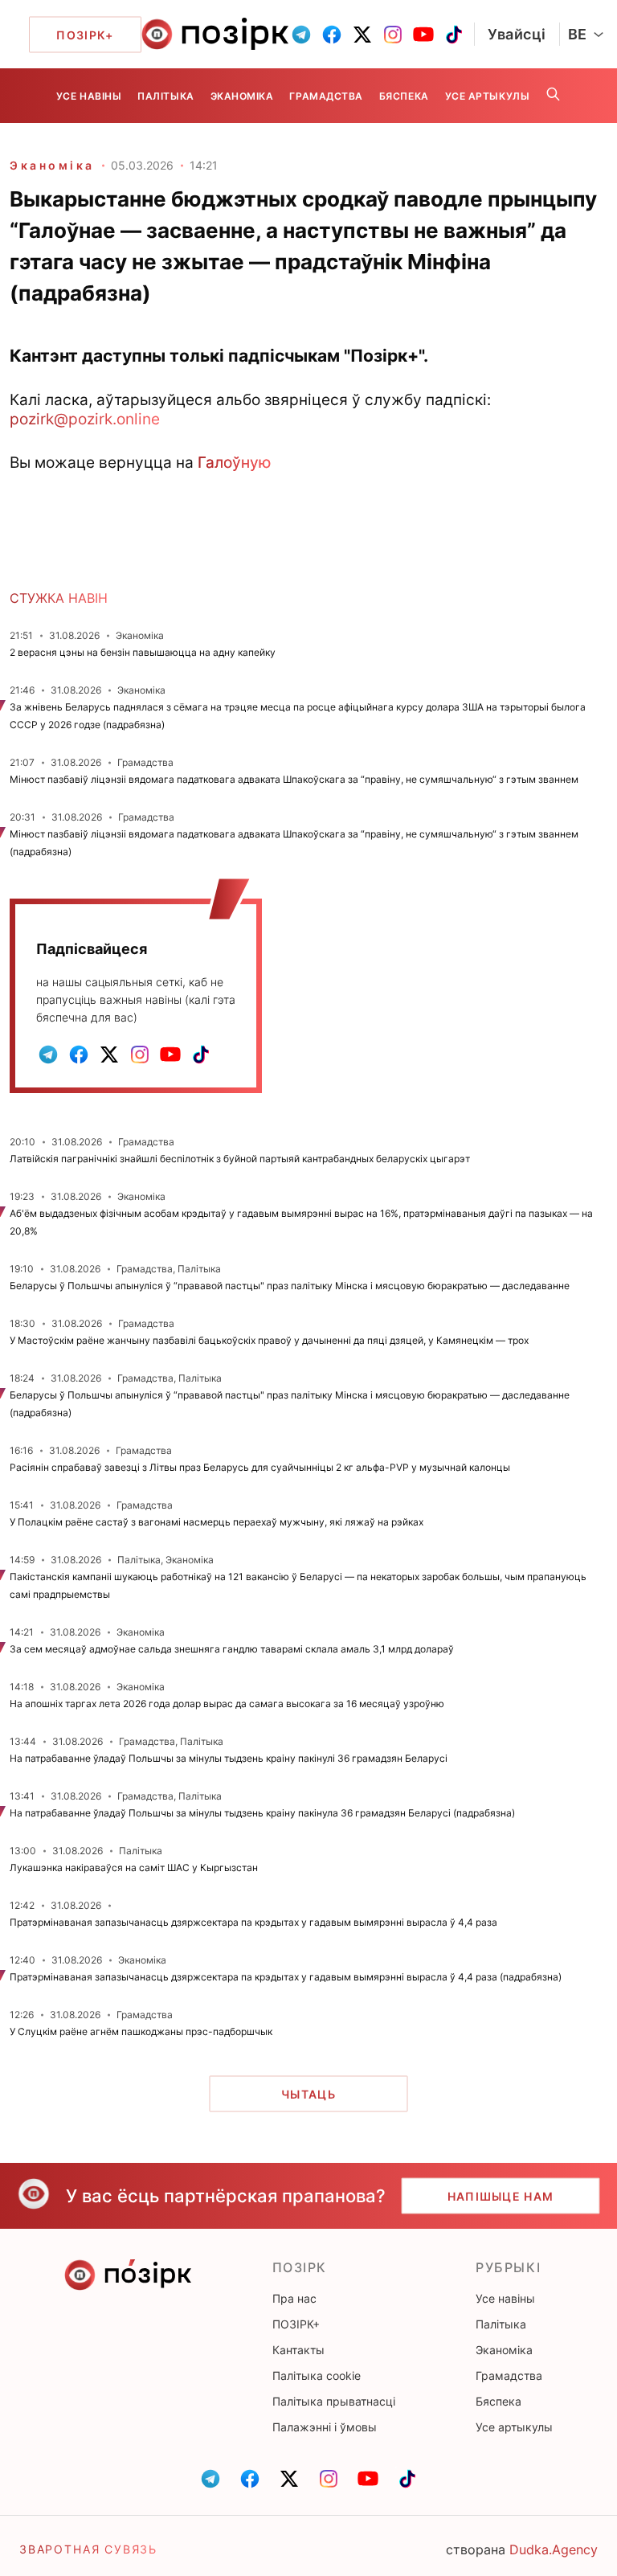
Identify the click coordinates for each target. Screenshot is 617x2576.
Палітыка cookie (317, 2375)
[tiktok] (454, 35)
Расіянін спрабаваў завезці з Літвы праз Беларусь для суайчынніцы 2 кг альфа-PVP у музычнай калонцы (260, 1467)
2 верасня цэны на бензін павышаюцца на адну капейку (143, 652)
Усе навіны (89, 96)
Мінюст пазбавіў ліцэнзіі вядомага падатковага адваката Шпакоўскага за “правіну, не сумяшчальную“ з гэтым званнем (294, 779)
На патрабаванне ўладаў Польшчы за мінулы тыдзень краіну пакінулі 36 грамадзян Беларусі (229, 1758)
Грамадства (326, 96)
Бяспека (404, 96)
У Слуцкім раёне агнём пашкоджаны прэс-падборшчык (141, 2031)
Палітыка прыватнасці (334, 2401)
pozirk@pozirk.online (85, 419)
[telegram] (301, 35)
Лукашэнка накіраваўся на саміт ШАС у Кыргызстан (134, 1867)
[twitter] (362, 35)
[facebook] (332, 35)
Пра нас (294, 2298)
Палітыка (165, 96)
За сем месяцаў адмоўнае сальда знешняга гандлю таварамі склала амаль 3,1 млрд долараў (232, 1649)
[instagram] (393, 35)
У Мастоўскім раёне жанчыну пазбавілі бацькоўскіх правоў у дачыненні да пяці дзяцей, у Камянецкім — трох (269, 1340)
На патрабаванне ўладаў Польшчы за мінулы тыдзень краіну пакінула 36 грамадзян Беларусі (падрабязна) (262, 1813)
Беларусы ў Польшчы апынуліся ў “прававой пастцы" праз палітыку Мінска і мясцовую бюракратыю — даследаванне (290, 1286)
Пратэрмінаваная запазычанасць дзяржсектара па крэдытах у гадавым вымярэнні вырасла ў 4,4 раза (253, 1922)
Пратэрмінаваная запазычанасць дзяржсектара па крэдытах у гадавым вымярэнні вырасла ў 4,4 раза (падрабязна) (286, 1977)
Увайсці (517, 34)
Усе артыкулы (487, 96)
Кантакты (298, 2350)
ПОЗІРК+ (296, 2324)
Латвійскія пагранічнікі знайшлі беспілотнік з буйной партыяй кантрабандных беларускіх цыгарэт (240, 1159)
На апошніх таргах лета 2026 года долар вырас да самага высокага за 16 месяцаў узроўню (227, 1704)
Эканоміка (242, 96)
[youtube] (423, 35)
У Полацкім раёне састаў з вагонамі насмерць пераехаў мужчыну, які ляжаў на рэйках (217, 1522)
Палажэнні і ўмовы (325, 2427)
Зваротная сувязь (88, 2549)
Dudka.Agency (554, 2549)
